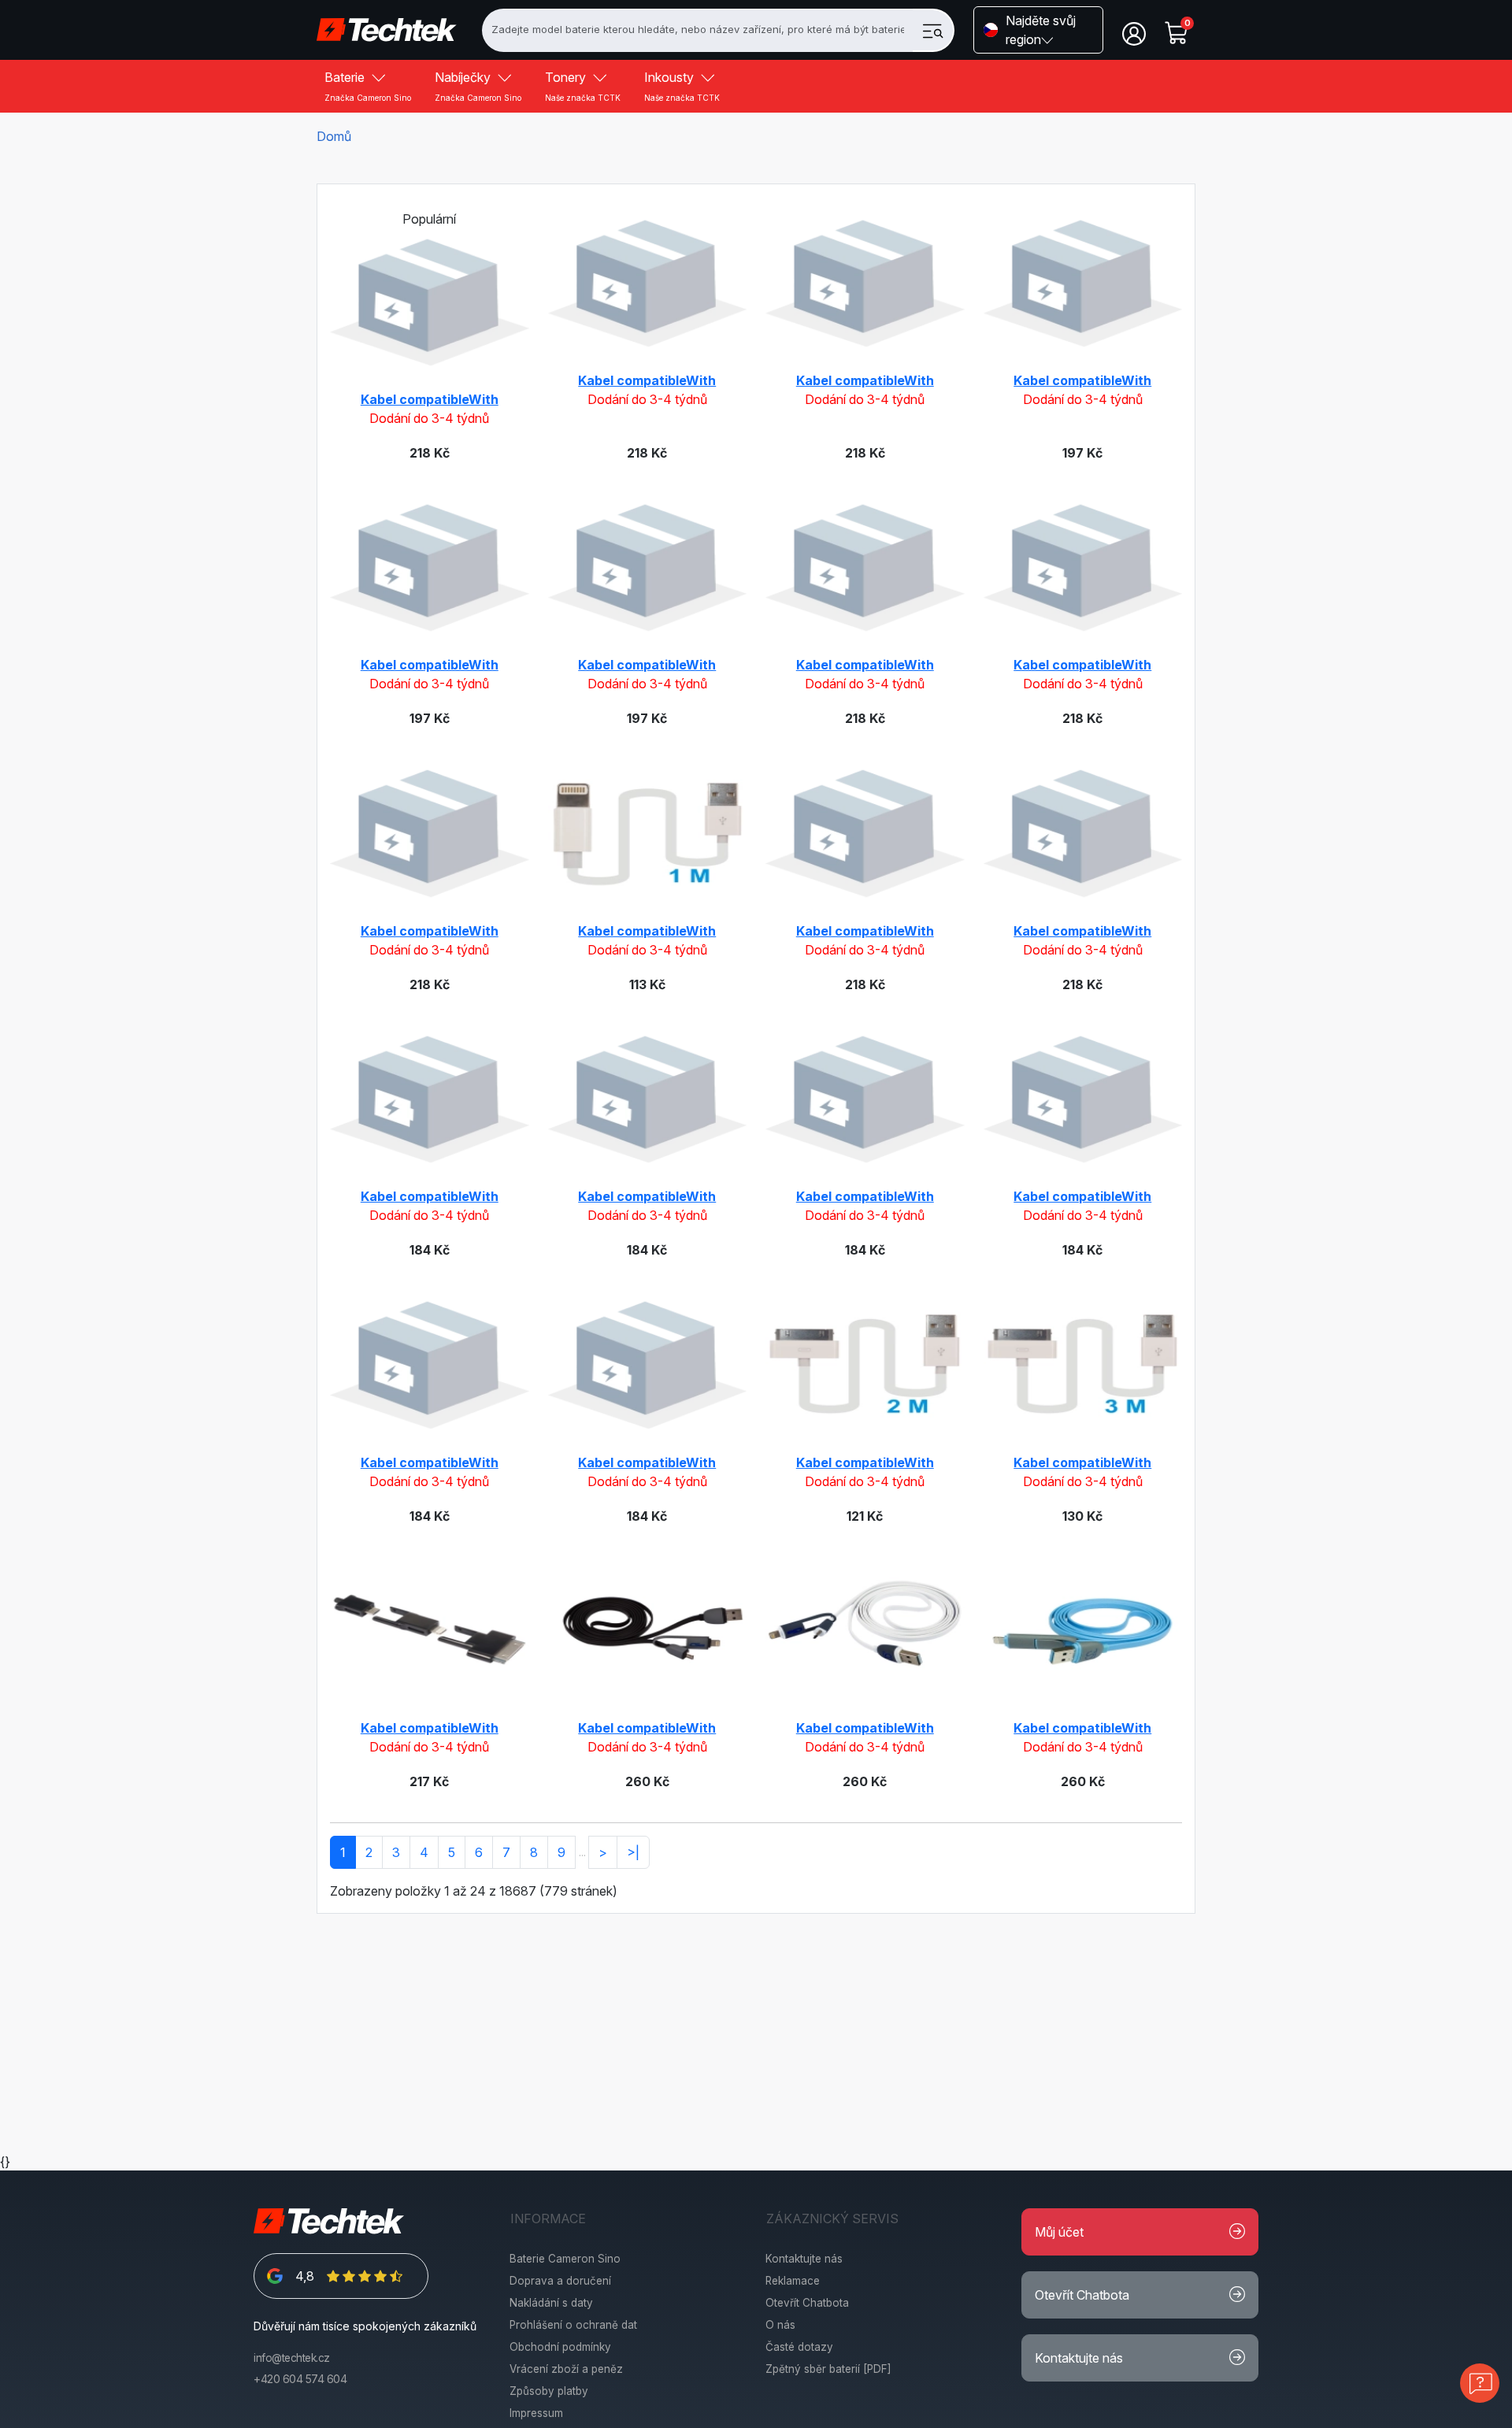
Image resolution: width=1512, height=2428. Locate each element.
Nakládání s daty (551, 2303)
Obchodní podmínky (560, 2347)
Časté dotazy (799, 2347)
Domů (334, 136)
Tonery (583, 86)
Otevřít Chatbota (807, 2303)
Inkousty (682, 86)
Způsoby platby (549, 2391)
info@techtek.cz (292, 2358)
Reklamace (793, 2281)
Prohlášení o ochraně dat (573, 2325)
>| (633, 1852)
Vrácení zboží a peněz (566, 2369)
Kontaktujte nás (804, 2259)
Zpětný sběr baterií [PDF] (828, 2369)
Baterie (368, 86)
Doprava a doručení (560, 2281)
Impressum (536, 2413)
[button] (1038, 30)
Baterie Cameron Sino (565, 2259)
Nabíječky (478, 86)
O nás (780, 2325)
